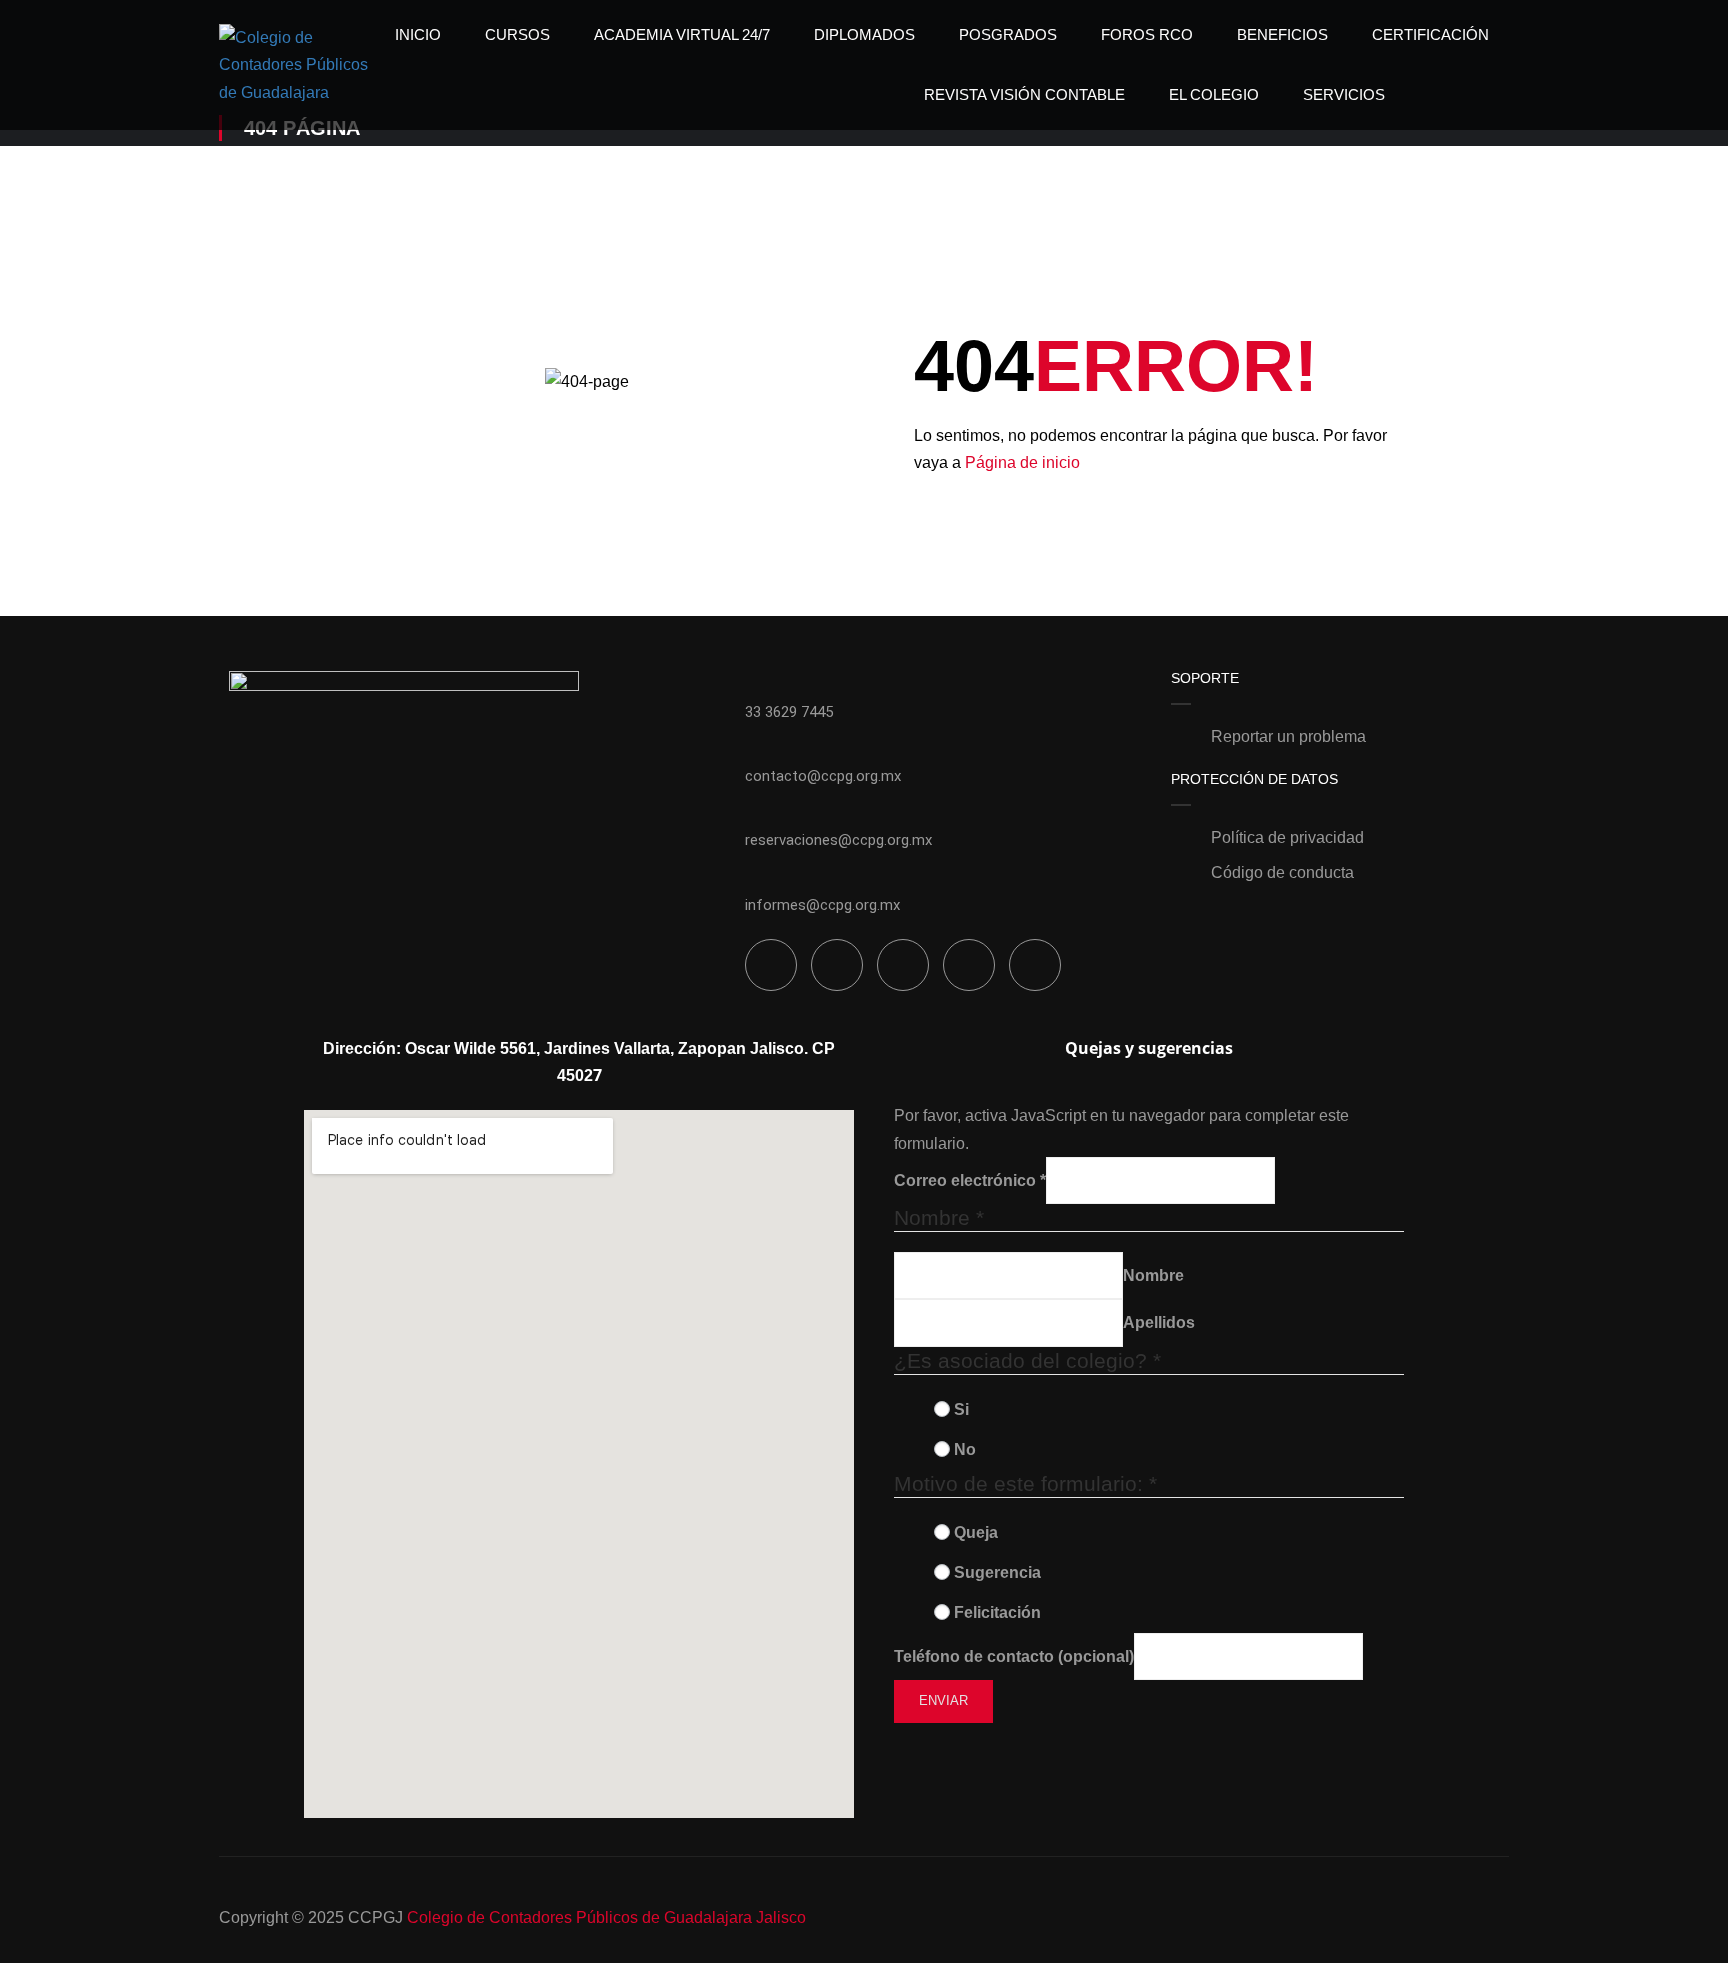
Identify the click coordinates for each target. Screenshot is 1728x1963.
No (965, 1449)
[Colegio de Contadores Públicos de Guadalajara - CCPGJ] (295, 65)
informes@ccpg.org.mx (822, 905)
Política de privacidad (1287, 837)
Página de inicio (1022, 462)
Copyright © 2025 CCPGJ (311, 1917)
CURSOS (517, 34)
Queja (976, 1532)
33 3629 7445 (789, 712)
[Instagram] (903, 965)
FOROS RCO (1147, 34)
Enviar (943, 1700)
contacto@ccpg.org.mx (823, 776)
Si (961, 1409)
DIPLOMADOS (864, 34)
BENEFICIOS (1282, 34)
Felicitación (997, 1612)
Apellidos (1159, 1322)
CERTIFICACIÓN (1430, 34)
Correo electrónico (970, 1180)
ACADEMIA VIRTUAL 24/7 (682, 34)
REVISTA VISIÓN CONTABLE (1024, 94)
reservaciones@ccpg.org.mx (838, 840)
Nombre (1153, 1275)
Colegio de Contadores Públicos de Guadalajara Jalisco (606, 1917)
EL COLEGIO (1214, 94)
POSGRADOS (1008, 34)
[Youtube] (1035, 965)
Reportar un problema (1288, 736)
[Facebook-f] (771, 965)
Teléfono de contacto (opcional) (1014, 1656)
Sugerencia (997, 1572)
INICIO (418, 34)
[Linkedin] (837, 965)
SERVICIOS (1344, 94)
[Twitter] (969, 965)
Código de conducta (1282, 872)
